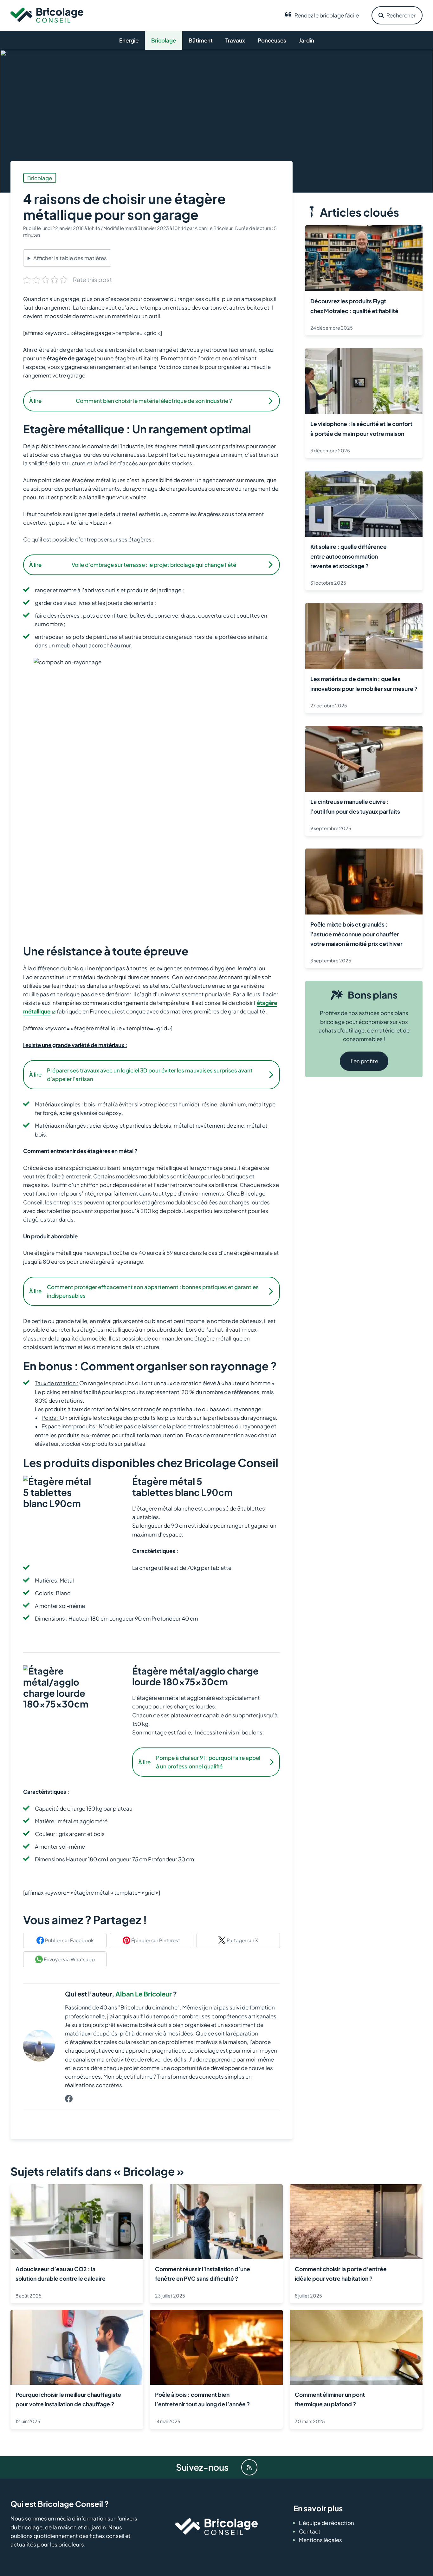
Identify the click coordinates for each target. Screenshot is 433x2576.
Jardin (307, 40)
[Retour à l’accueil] (47, 15)
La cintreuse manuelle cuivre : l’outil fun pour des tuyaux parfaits (355, 806)
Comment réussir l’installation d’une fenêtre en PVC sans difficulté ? (203, 2274)
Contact (310, 2531)
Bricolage (164, 40)
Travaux (235, 40)
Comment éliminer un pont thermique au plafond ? (330, 2399)
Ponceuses (272, 40)
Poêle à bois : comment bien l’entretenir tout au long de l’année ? (202, 2399)
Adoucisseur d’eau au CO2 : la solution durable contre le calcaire (61, 2274)
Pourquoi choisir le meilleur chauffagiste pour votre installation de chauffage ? (68, 2399)
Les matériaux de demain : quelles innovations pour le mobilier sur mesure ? (364, 684)
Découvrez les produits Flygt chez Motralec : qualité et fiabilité (354, 306)
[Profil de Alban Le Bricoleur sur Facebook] (69, 2099)
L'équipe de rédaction (326, 2523)
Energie (129, 40)
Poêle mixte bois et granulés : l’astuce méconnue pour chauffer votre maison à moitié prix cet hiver (356, 934)
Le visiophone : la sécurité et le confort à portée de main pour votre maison (361, 429)
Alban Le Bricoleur (144, 1994)
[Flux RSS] (249, 2467)
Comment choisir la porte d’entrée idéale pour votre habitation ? (341, 2274)
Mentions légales (320, 2540)
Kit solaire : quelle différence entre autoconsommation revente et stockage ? (349, 556)
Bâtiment (201, 40)
